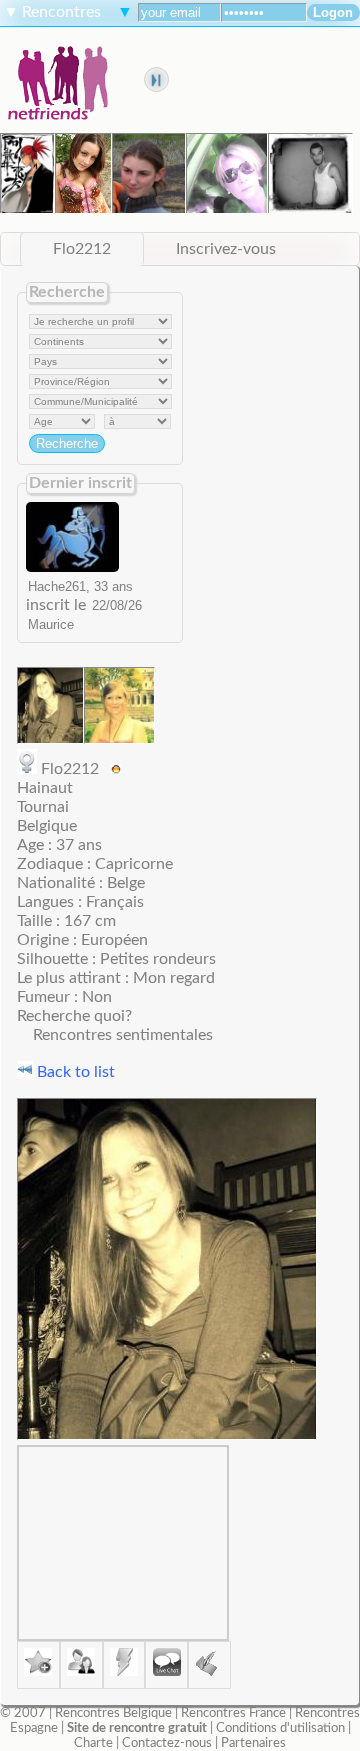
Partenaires (253, 1743)
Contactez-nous (167, 1743)
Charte (93, 1743)
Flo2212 (82, 249)
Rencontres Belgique (113, 1713)
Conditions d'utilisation (280, 1728)
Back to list (74, 1072)
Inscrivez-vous (226, 249)
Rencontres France (233, 1713)
